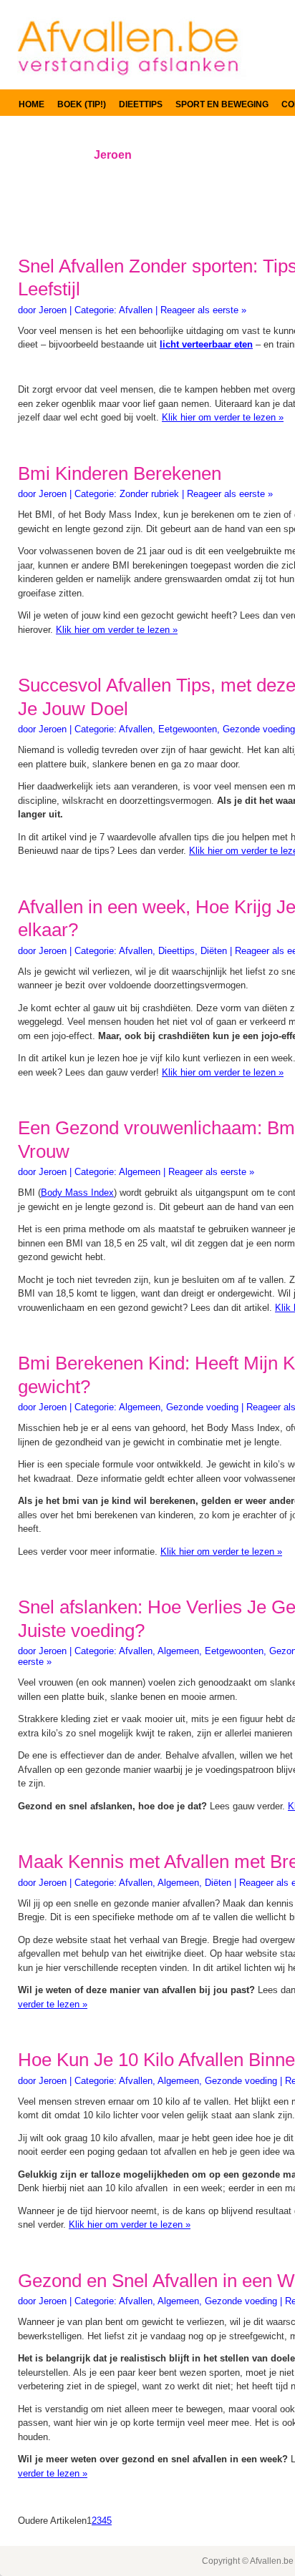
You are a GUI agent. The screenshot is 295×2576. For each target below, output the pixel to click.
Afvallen (136, 310)
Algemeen (140, 1172)
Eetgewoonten (188, 729)
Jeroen (53, 310)
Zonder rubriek (149, 494)
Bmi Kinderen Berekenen (120, 473)
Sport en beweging (222, 104)
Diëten (214, 951)
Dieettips (141, 104)
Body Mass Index (77, 1193)
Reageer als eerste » (203, 310)
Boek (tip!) (82, 104)
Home (32, 104)
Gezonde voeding (259, 729)
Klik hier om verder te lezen (223, 417)
